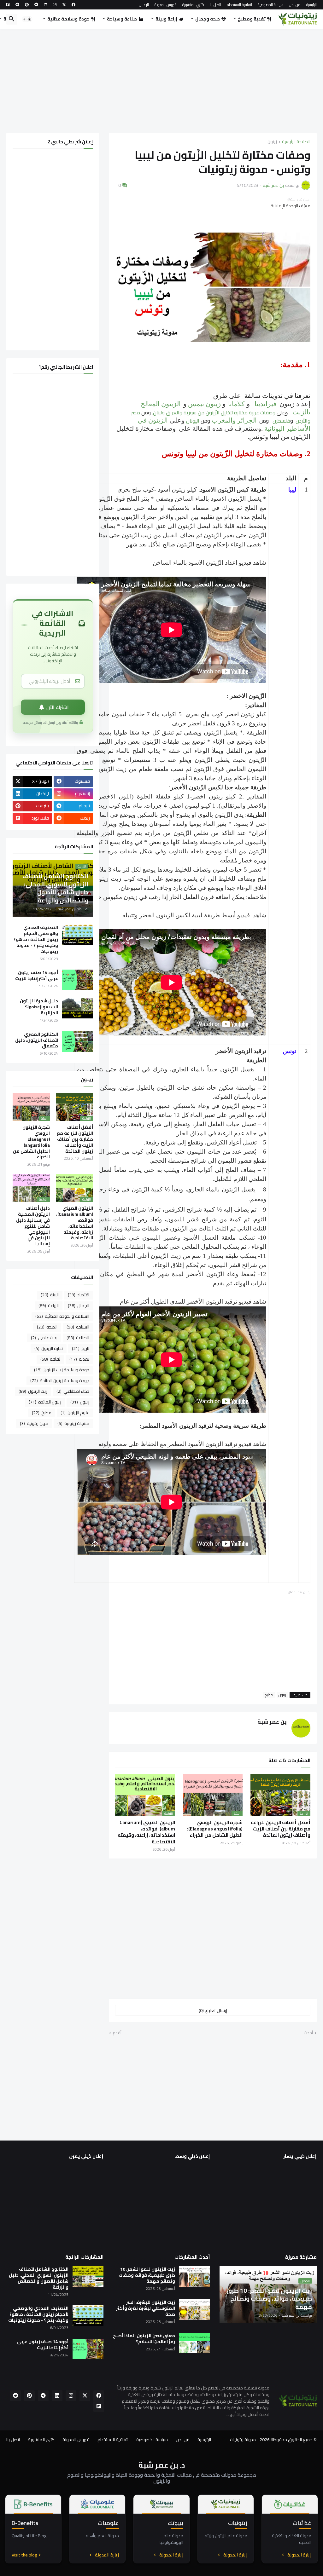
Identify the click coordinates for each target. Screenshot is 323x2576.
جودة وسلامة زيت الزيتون (62, 1370)
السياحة (78, 1327)
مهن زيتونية (34, 1423)
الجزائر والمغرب (234, 420)
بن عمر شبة (272, 1722)
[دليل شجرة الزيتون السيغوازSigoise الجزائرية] (78, 1008)
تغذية (79, 1359)
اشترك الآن (58, 707)
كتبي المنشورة (193, 5)
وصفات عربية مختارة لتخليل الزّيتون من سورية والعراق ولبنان (214, 412)
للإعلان (144, 5)
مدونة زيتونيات (242, 2440)
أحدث (308, 2033)
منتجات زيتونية (73, 1423)
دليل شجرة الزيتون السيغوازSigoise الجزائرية (39, 1007)
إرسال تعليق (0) (213, 2010)
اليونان (193, 421)
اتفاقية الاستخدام (239, 5)
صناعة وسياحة (122, 19)
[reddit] (17, 5)
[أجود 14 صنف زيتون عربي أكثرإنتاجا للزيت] (78, 980)
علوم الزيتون (75, 1413)
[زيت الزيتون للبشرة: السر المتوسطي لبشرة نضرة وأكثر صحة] (195, 2310)
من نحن (295, 5)
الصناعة (78, 1338)
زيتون (272, 142)
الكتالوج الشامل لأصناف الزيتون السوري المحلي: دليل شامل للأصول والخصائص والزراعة (39, 2278)
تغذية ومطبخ (252, 19)
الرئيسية (311, 5)
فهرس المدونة (166, 5)
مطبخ (269, 1695)
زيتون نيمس (204, 404)
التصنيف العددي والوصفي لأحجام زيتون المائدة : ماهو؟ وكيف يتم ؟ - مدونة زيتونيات (36, 939)
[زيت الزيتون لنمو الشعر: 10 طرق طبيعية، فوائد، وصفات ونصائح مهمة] (195, 2276)
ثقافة (50, 1359)
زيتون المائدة (45, 1402)
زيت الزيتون (33, 1391)
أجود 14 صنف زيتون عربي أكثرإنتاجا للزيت (37, 976)
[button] (27, 19)
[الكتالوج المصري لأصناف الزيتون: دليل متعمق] (78, 1042)
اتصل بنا (215, 5)
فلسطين (281, 421)
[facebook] (73, 5)
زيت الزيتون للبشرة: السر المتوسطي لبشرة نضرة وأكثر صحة (146, 2308)
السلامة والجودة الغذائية (62, 1316)
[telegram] (36, 5)
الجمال (79, 1305)
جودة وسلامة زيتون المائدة (60, 1380)
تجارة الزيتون (49, 1348)
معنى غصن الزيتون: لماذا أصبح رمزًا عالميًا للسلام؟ (144, 2339)
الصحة (47, 1327)
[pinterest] (27, 5)
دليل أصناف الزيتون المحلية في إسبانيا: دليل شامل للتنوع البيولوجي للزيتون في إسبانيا (33, 1226)
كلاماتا (236, 404)
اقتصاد (79, 1295)
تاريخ (81, 1348)
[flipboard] (8, 5)
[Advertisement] (161, 81)
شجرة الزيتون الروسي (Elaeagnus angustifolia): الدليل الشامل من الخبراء (215, 1829)
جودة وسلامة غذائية (68, 19)
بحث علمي (44, 1338)
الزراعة (49, 1305)
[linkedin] (46, 5)
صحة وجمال (208, 19)
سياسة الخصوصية (270, 5)
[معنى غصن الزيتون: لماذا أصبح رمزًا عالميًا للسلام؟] (195, 2343)
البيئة (50, 1295)
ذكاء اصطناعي (73, 1391)
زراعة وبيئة (166, 19)
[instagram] (55, 5)
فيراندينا (265, 404)
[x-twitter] (64, 5)
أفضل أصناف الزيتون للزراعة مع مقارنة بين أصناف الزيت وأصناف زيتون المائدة (281, 1829)
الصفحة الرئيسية (296, 142)
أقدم (117, 2033)
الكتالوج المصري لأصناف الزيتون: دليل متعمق (37, 1040)
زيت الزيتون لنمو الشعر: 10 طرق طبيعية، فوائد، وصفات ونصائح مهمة (147, 2275)
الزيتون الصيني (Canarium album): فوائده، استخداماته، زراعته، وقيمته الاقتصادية (146, 1832)
